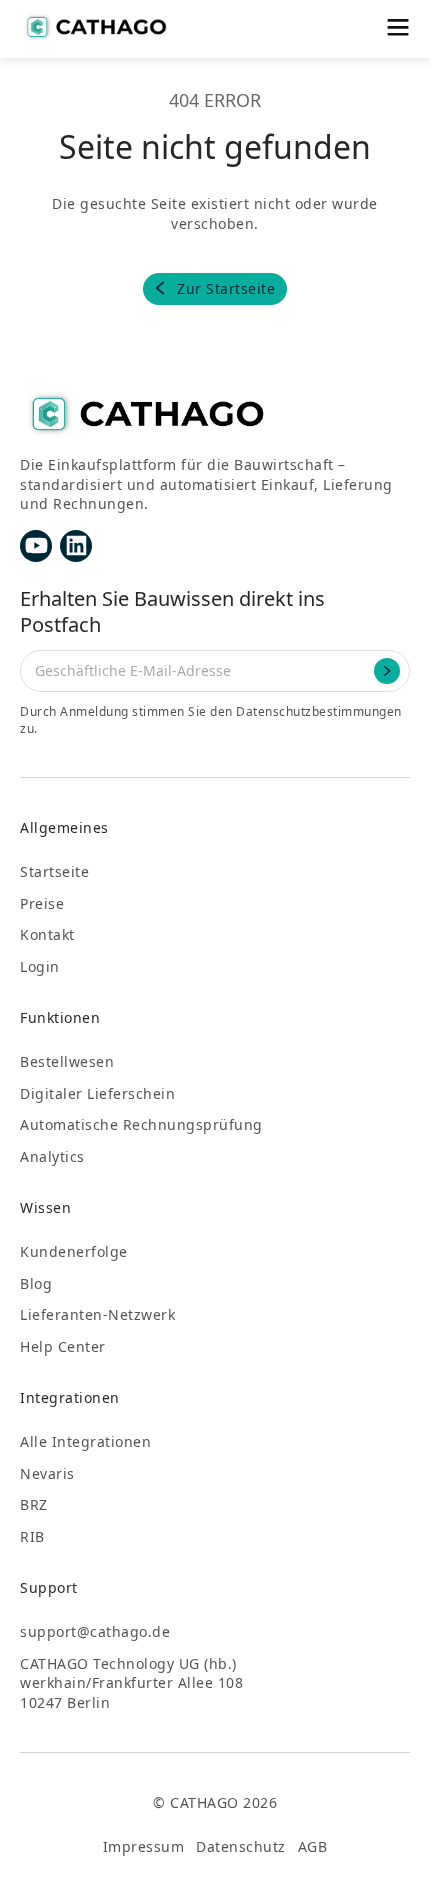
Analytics (52, 1156)
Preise (42, 903)
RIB (32, 1536)
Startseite (54, 871)
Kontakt (47, 934)
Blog (36, 1283)
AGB (313, 1846)
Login (40, 966)
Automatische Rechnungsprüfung (141, 1124)
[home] (95, 27)
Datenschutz (241, 1846)
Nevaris (47, 1473)
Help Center (63, 1346)
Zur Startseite (226, 288)
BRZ (34, 1504)
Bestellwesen (67, 1061)
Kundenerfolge (74, 1251)
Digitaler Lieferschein (97, 1093)
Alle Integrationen (85, 1441)
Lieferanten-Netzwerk (97, 1314)
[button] (397, 27)
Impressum (144, 1846)
